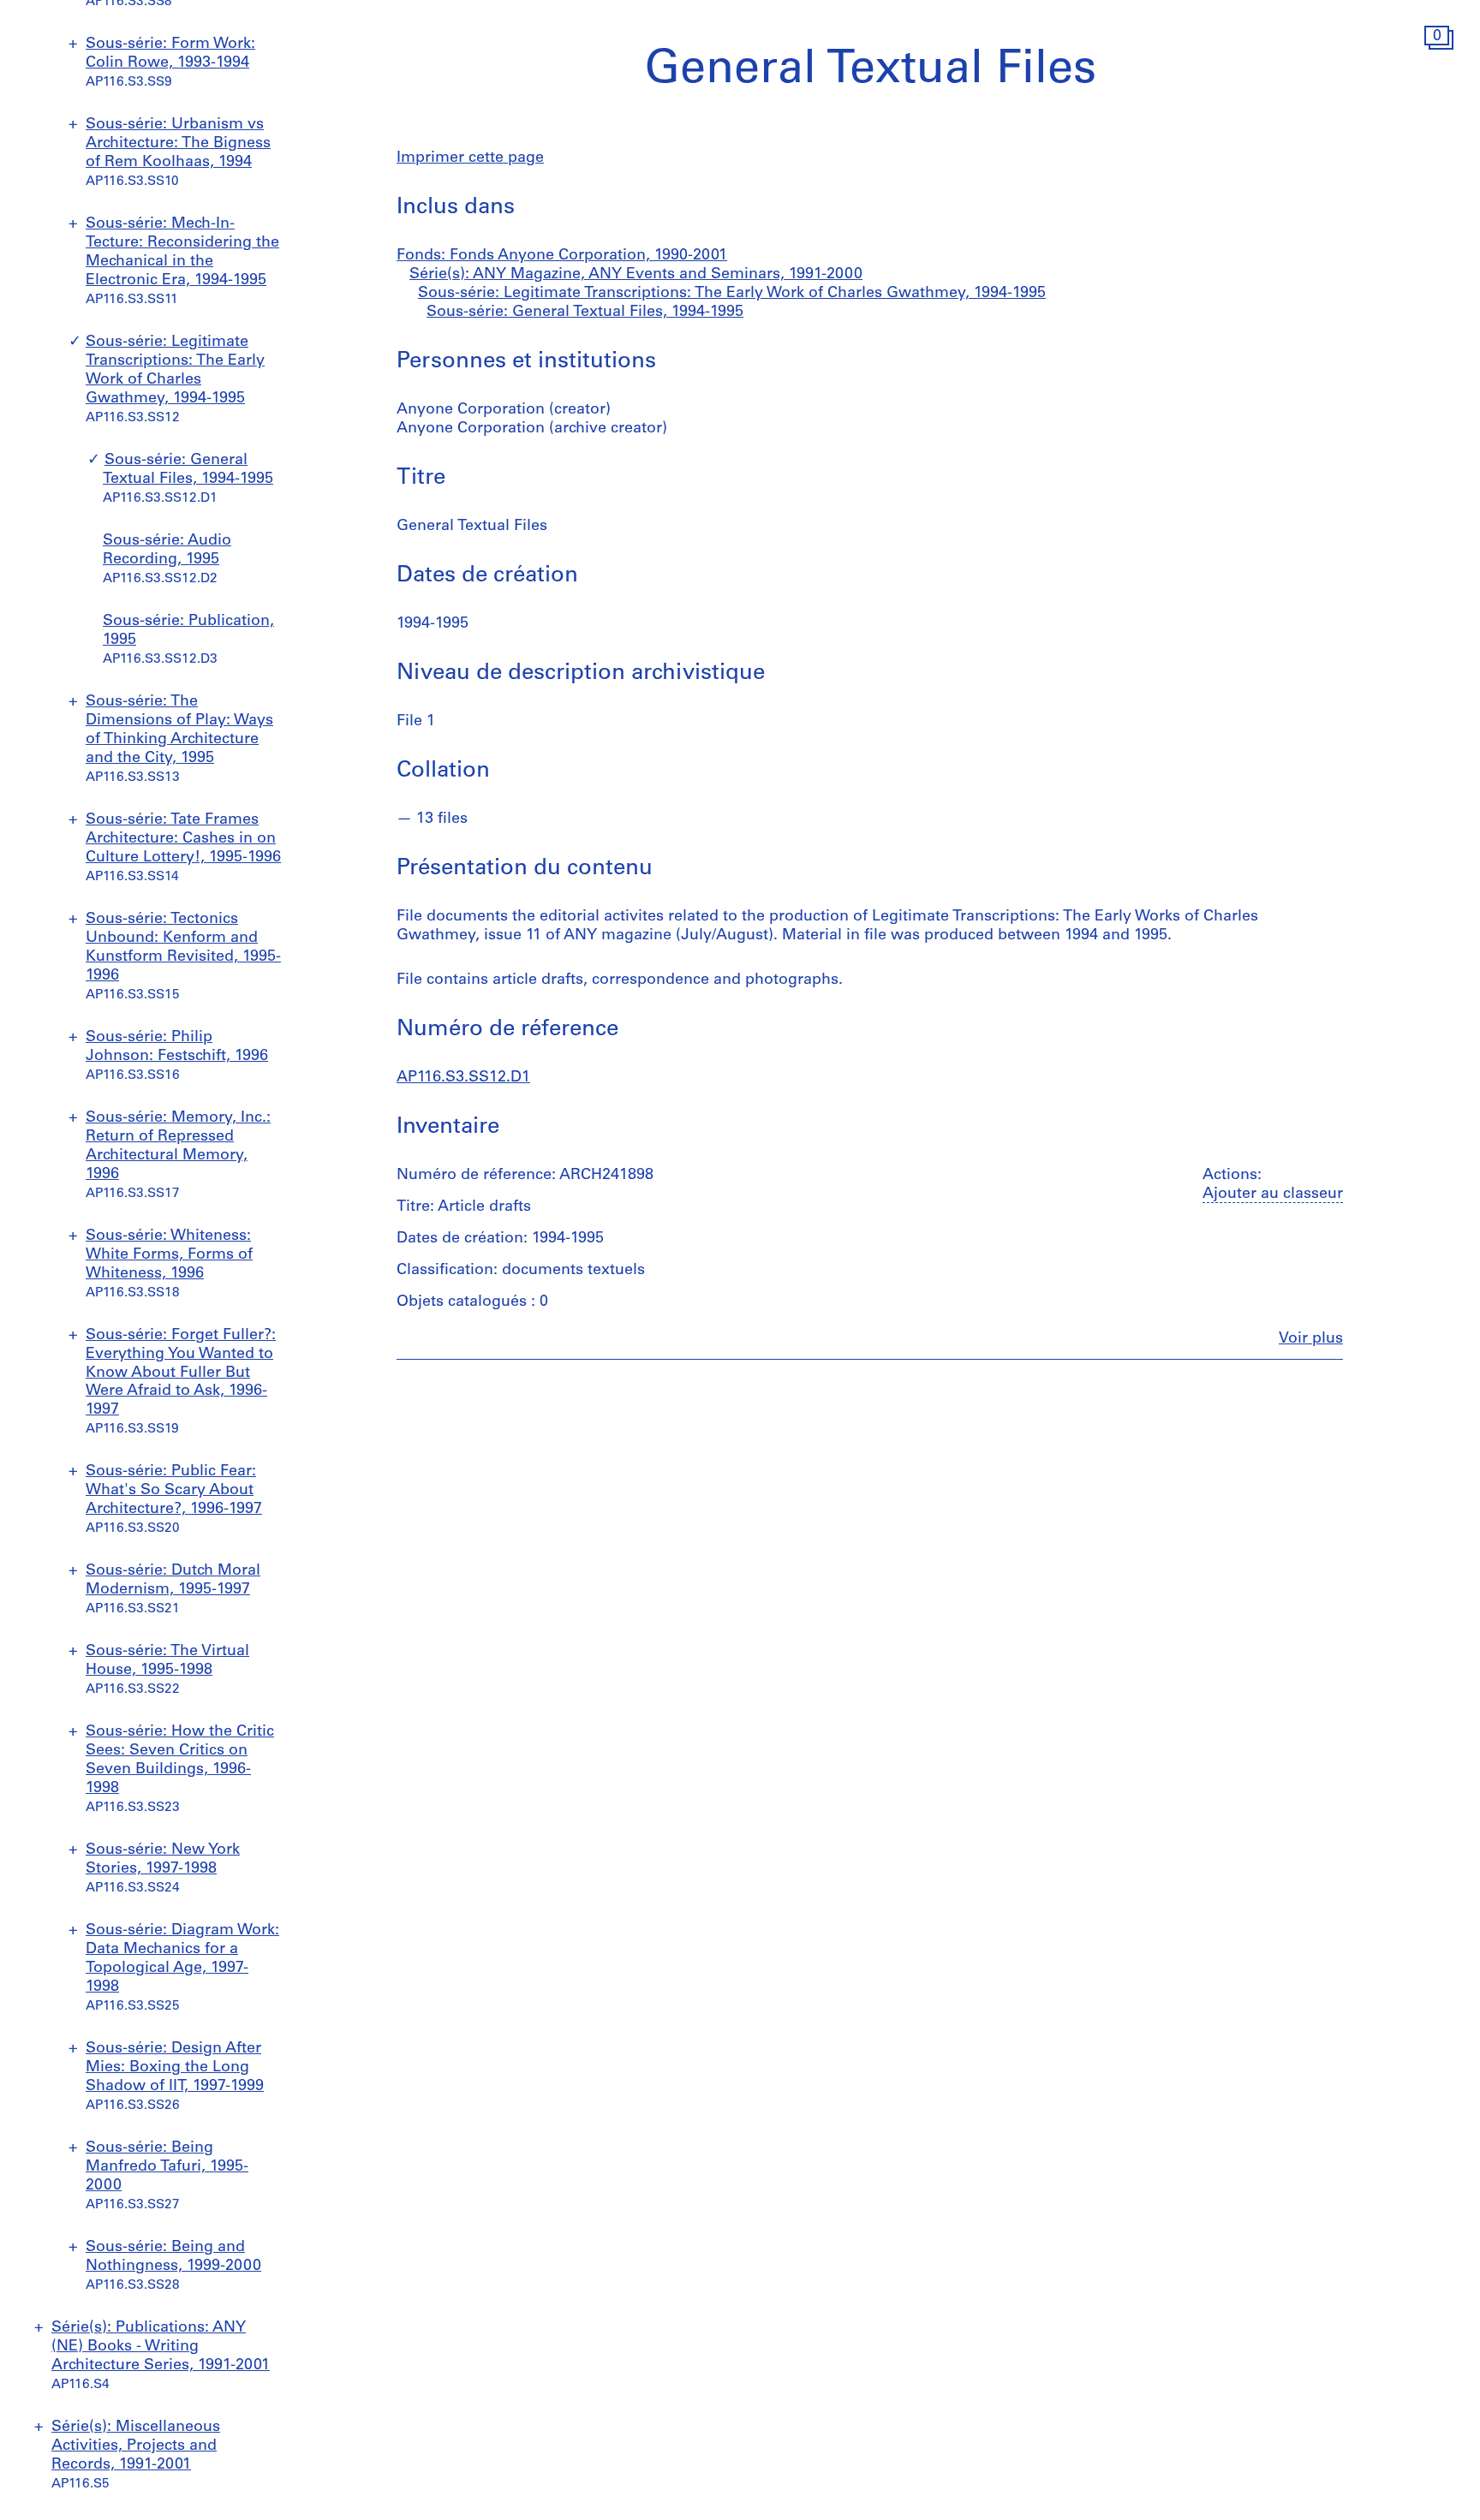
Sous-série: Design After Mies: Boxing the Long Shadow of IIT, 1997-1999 (175, 2068)
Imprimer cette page (470, 158)
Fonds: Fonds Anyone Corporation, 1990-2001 (562, 256)
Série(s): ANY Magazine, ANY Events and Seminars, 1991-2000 (636, 275)
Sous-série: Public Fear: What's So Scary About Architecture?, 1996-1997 (174, 1491)
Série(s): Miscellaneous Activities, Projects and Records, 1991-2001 (136, 2446)
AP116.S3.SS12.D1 (463, 1078)
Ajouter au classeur (1273, 1194)
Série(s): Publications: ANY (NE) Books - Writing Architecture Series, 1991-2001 (161, 2347)
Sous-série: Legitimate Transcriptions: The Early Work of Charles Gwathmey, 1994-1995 (732, 294)
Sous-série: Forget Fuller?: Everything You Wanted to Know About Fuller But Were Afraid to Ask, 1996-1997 (181, 1373)
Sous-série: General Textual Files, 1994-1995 (585, 313)
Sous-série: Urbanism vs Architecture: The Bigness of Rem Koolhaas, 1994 (178, 144)
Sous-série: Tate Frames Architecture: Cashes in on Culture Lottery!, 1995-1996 (183, 839)
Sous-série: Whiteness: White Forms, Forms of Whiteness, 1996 (169, 1255)
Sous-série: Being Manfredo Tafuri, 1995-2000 (167, 2167)
